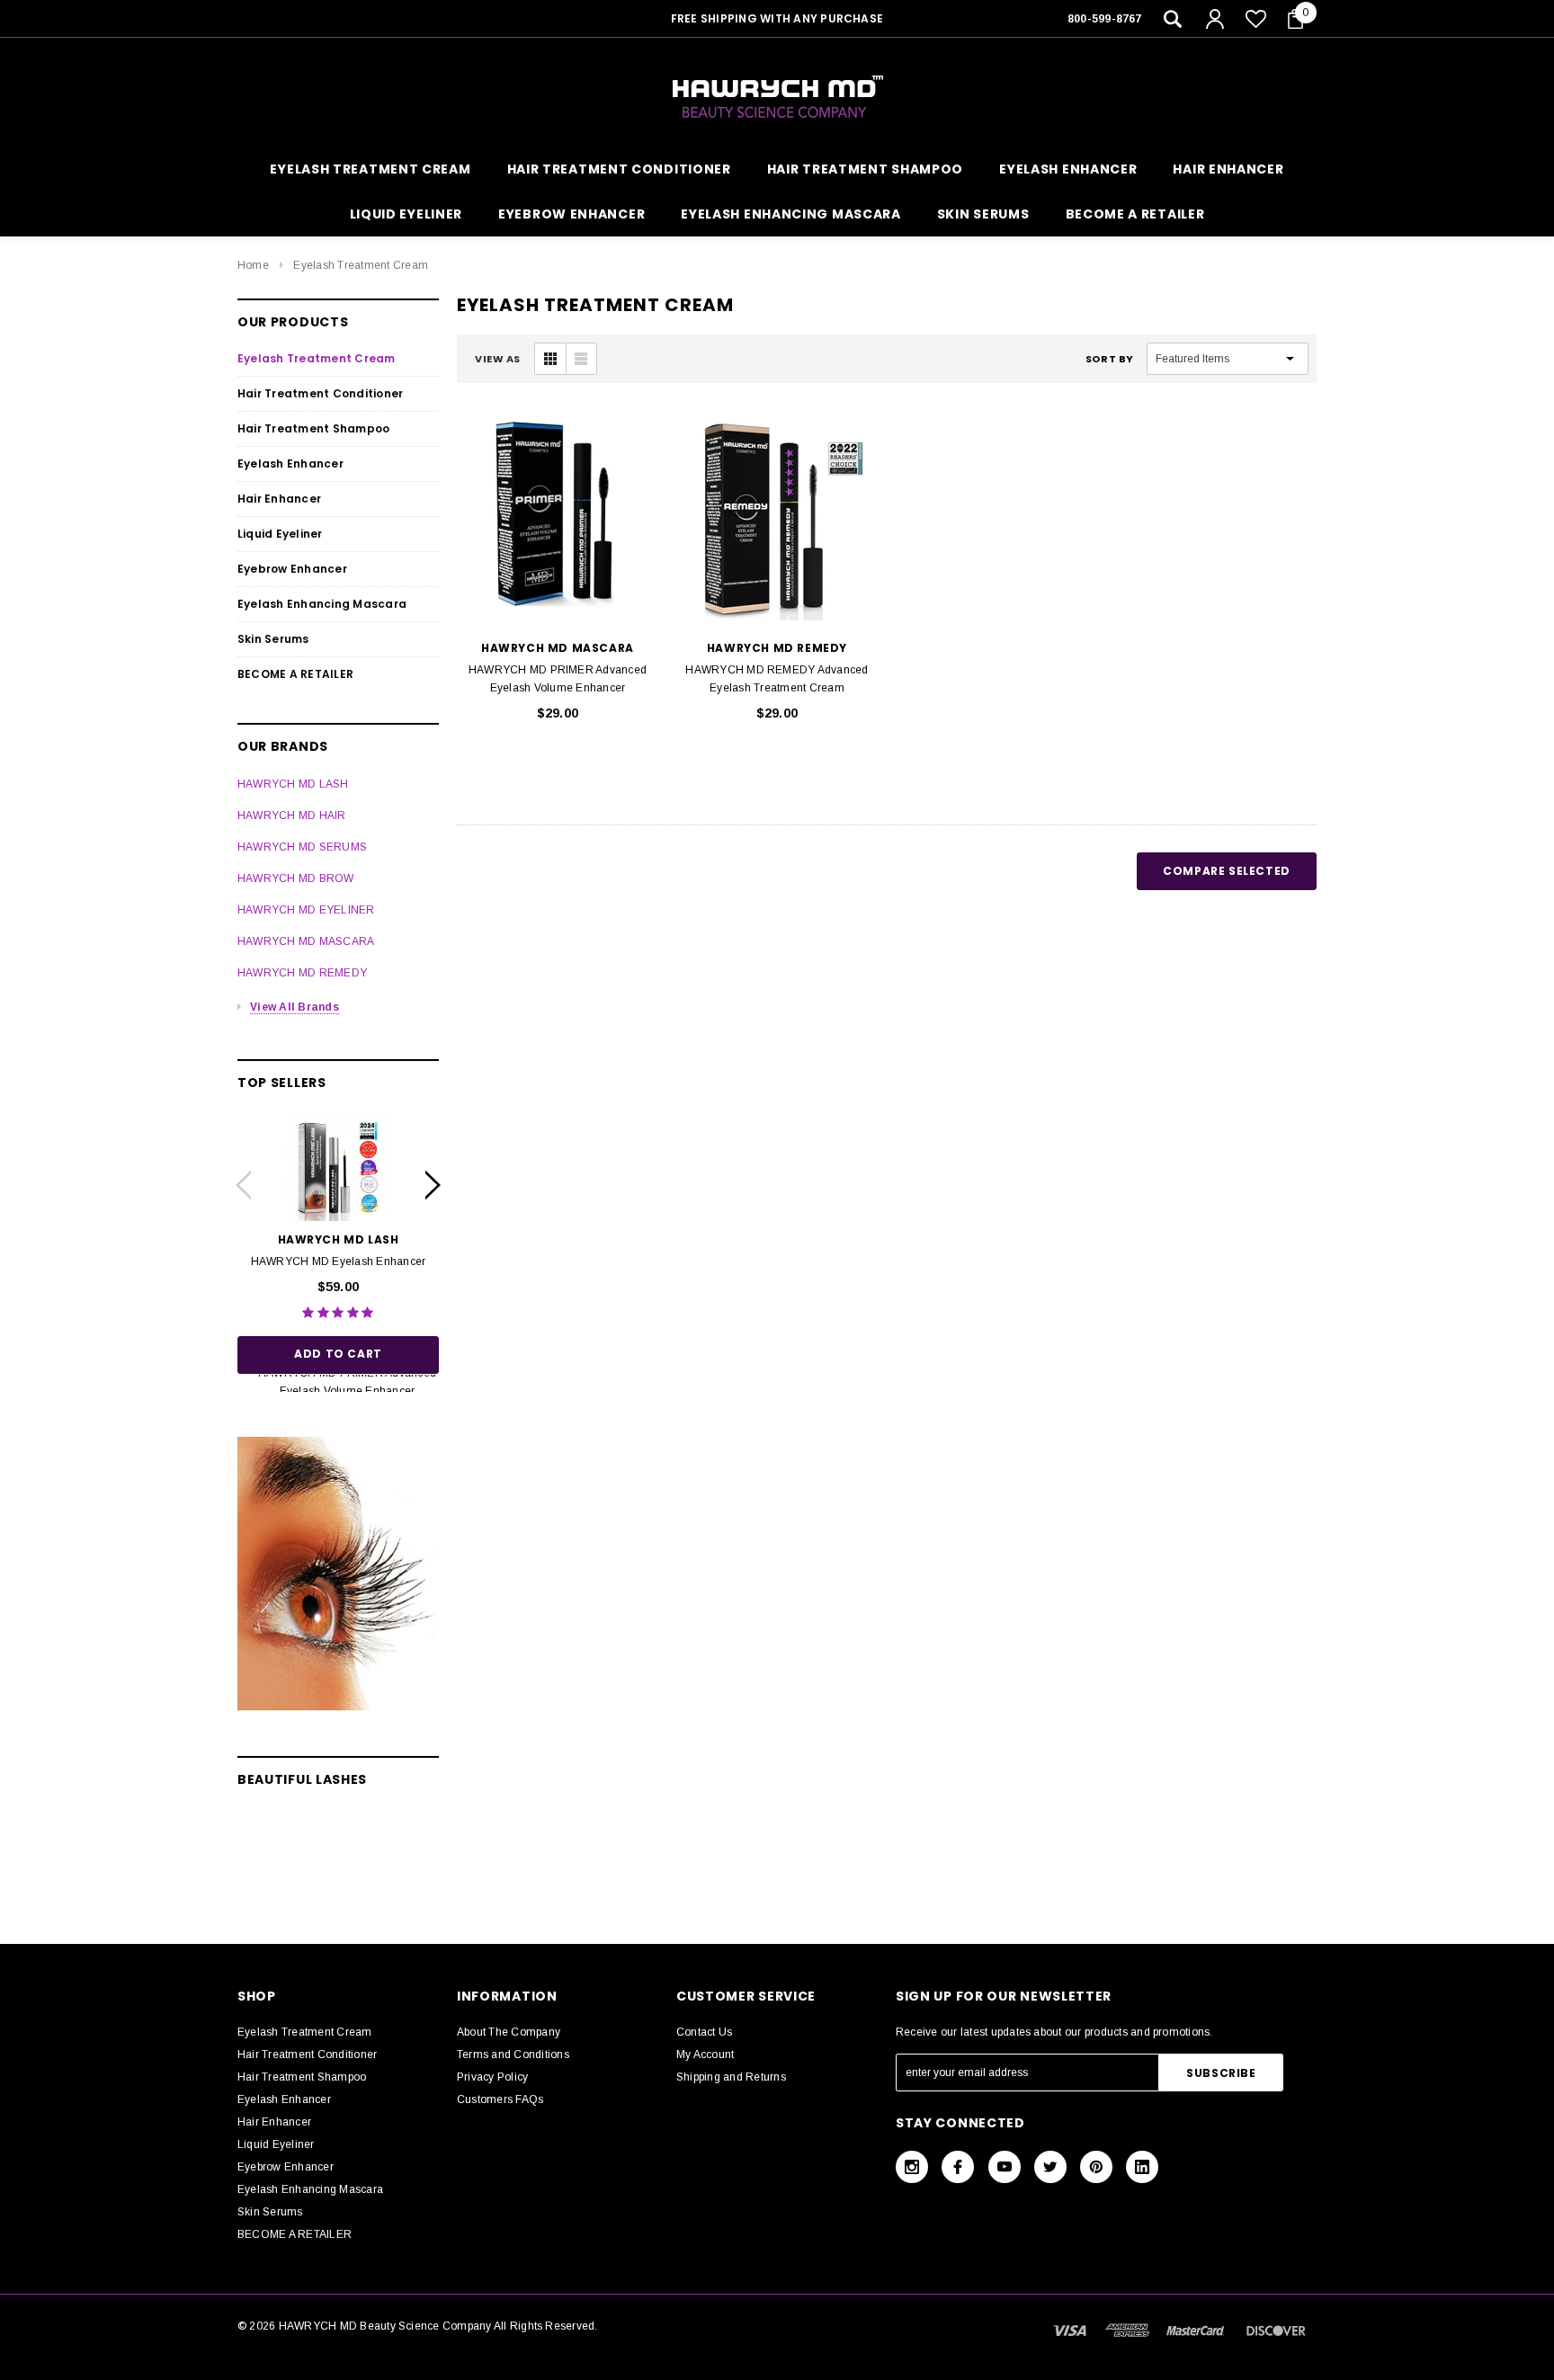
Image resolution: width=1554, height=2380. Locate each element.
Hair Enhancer (1228, 169)
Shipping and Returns (731, 2077)
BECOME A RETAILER (1135, 214)
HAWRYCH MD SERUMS (302, 847)
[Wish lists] (1256, 18)
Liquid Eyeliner (406, 214)
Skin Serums (983, 214)
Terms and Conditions (513, 2055)
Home (253, 265)
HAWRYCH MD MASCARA (306, 941)
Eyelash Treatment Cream (370, 169)
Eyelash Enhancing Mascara (791, 214)
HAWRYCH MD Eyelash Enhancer (338, 1261)
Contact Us (704, 2032)
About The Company (509, 2032)
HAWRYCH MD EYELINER (306, 910)
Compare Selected (1227, 871)
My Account (705, 2055)
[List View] (581, 359)
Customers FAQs (500, 2099)
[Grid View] (550, 359)
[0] (1295, 19)
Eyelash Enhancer (1068, 169)
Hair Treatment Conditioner (619, 169)
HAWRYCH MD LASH (293, 784)
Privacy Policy (492, 2077)
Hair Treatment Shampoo (865, 169)
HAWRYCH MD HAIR (292, 816)
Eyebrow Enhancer (572, 214)
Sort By (1110, 359)
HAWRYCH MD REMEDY (302, 973)
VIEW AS (498, 359)
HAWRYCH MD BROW (296, 878)
